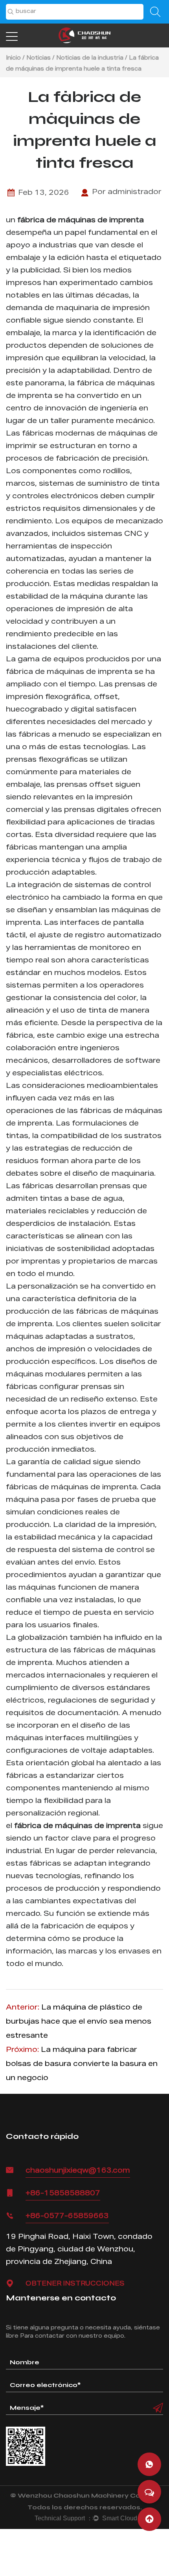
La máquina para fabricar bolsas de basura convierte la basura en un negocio (82, 2064)
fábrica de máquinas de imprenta (81, 221)
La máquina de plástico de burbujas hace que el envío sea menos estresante (79, 2022)
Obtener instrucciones (75, 2284)
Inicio (13, 58)
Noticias (39, 58)
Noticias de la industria (90, 58)
